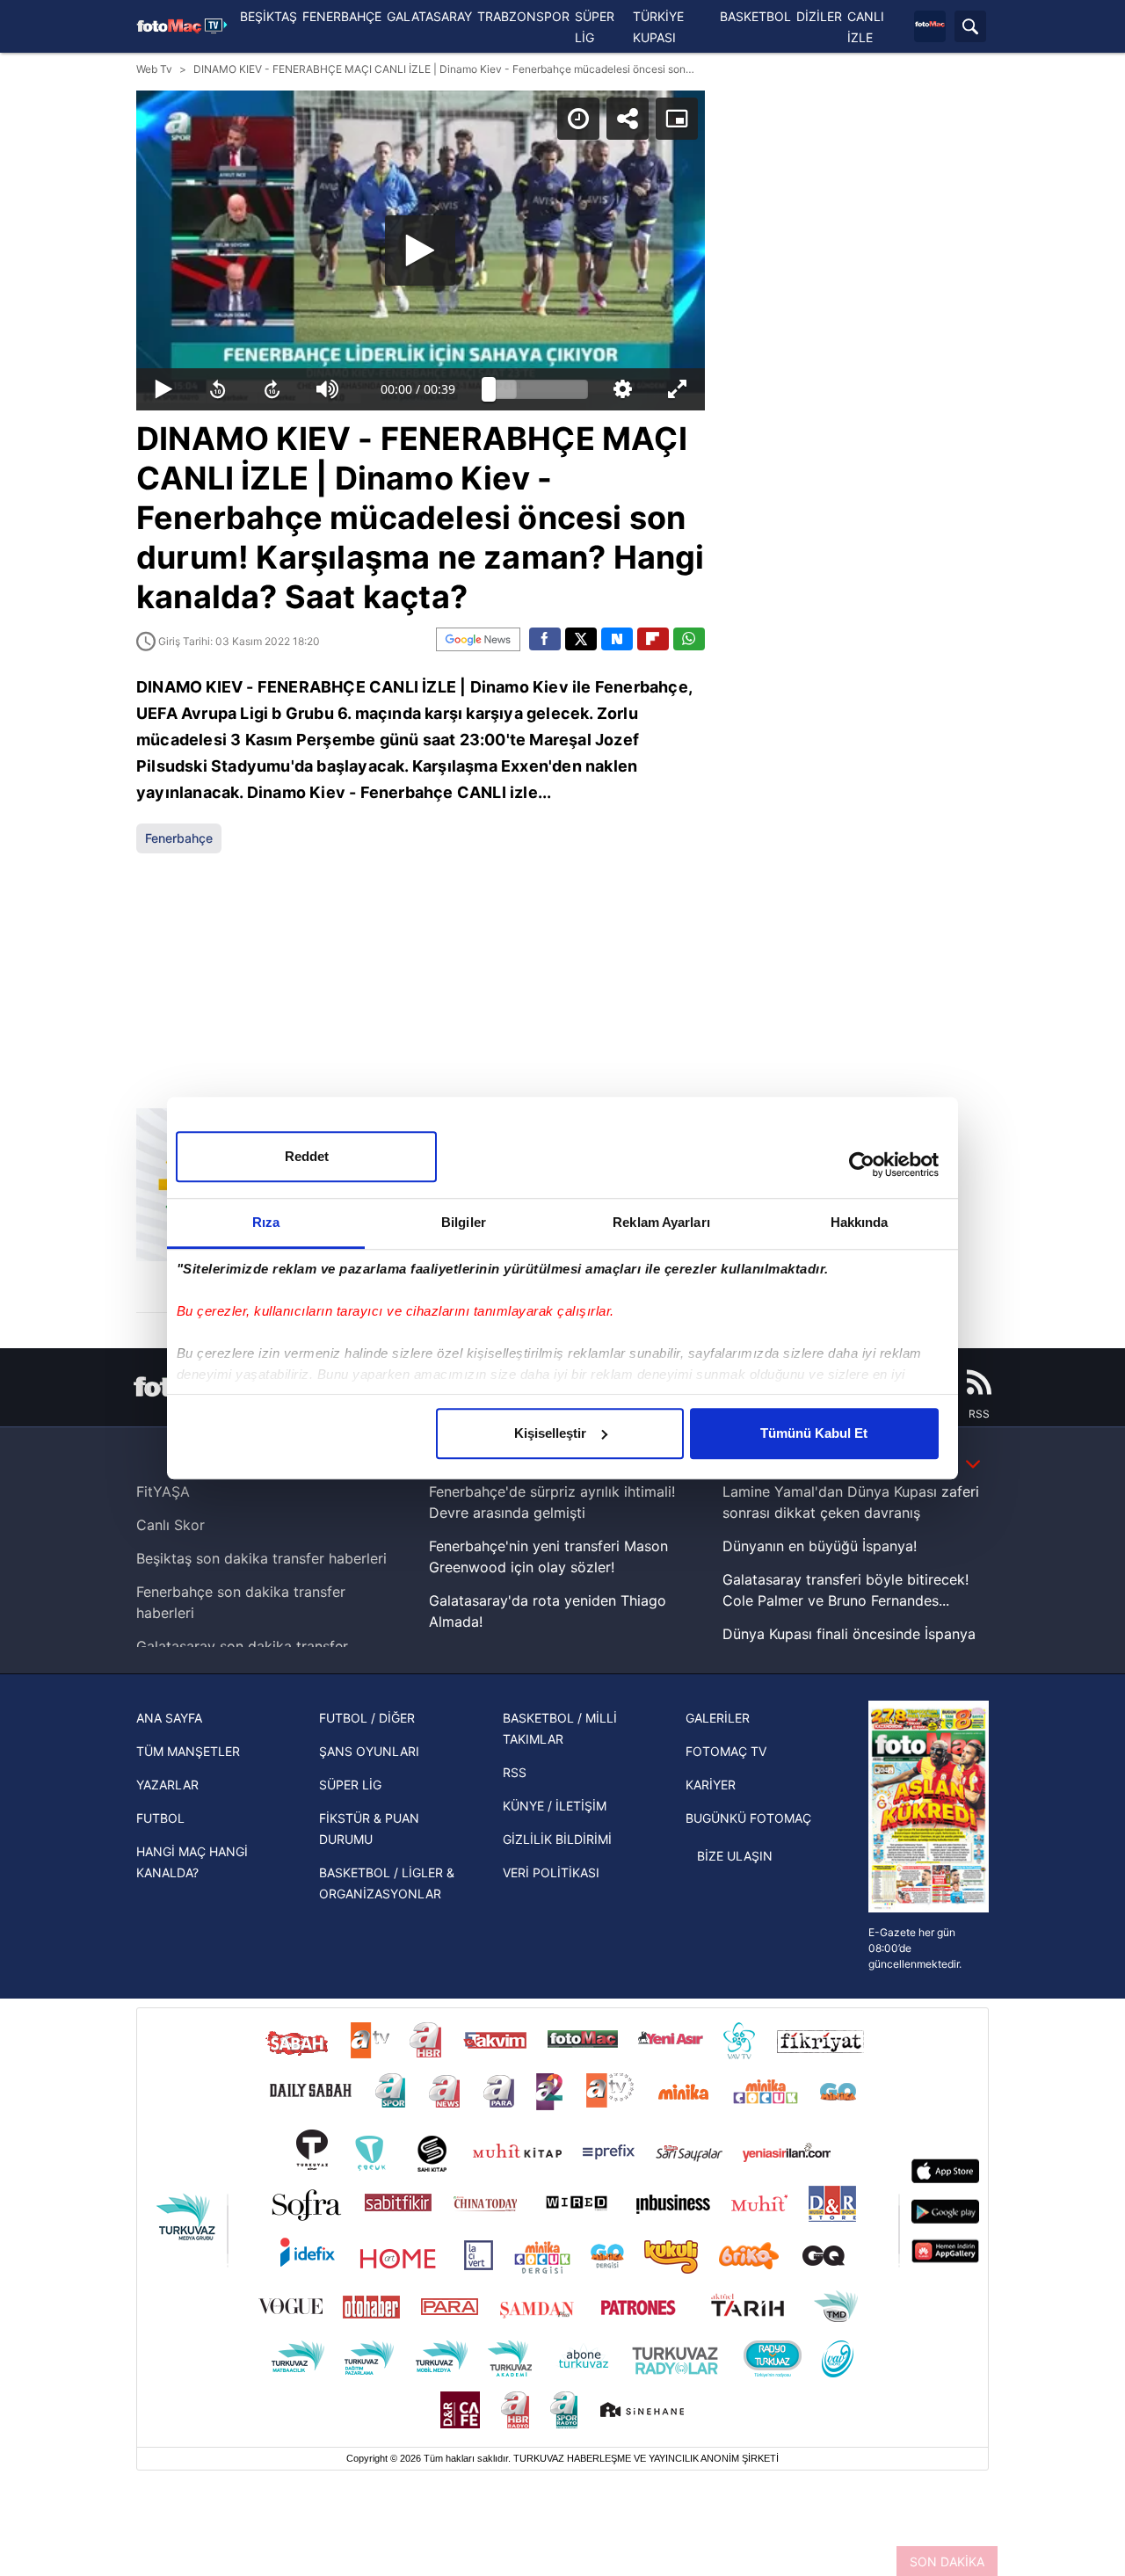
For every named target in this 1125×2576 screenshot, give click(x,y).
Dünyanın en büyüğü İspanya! (820, 1546)
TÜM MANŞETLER (188, 1751)
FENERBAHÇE (342, 16)
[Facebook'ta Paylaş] (545, 639)
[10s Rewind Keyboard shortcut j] (218, 389)
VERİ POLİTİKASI (551, 1872)
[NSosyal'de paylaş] (617, 639)
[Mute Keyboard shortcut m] (328, 389)
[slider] (539, 389)
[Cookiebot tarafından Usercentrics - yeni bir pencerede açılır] (862, 1165)
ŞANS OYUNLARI (369, 1751)
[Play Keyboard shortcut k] (163, 389)
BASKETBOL (755, 16)
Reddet (307, 1156)
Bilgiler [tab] (464, 1222)
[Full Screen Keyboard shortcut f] (677, 389)
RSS (515, 1772)
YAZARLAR (167, 1785)
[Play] (420, 250)
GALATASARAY (429, 16)
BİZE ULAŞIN (735, 1856)
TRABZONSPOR (523, 16)
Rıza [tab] (266, 1222)
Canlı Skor (171, 1525)
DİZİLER (819, 16)
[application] (421, 250)
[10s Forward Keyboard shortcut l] (272, 389)
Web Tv (154, 69)
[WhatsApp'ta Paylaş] (689, 639)
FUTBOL (160, 1818)
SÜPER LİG (350, 1785)
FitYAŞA (163, 1491)
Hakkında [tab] (860, 1222)
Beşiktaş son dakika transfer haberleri (261, 1558)
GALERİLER (718, 1718)
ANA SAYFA (169, 1718)
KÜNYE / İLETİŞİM (555, 1806)
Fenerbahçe (179, 838)
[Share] (628, 119)
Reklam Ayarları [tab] (661, 1222)
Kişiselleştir (550, 1433)
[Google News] (478, 639)
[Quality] (622, 389)
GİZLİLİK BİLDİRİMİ (557, 1839)
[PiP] (677, 119)
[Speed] (578, 119)
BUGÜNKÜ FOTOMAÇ (748, 1818)
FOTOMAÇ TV (726, 1751)
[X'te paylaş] (581, 639)
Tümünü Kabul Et (814, 1433)
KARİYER (711, 1785)
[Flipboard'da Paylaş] (653, 639)
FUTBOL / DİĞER (367, 1718)
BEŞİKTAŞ (269, 16)
